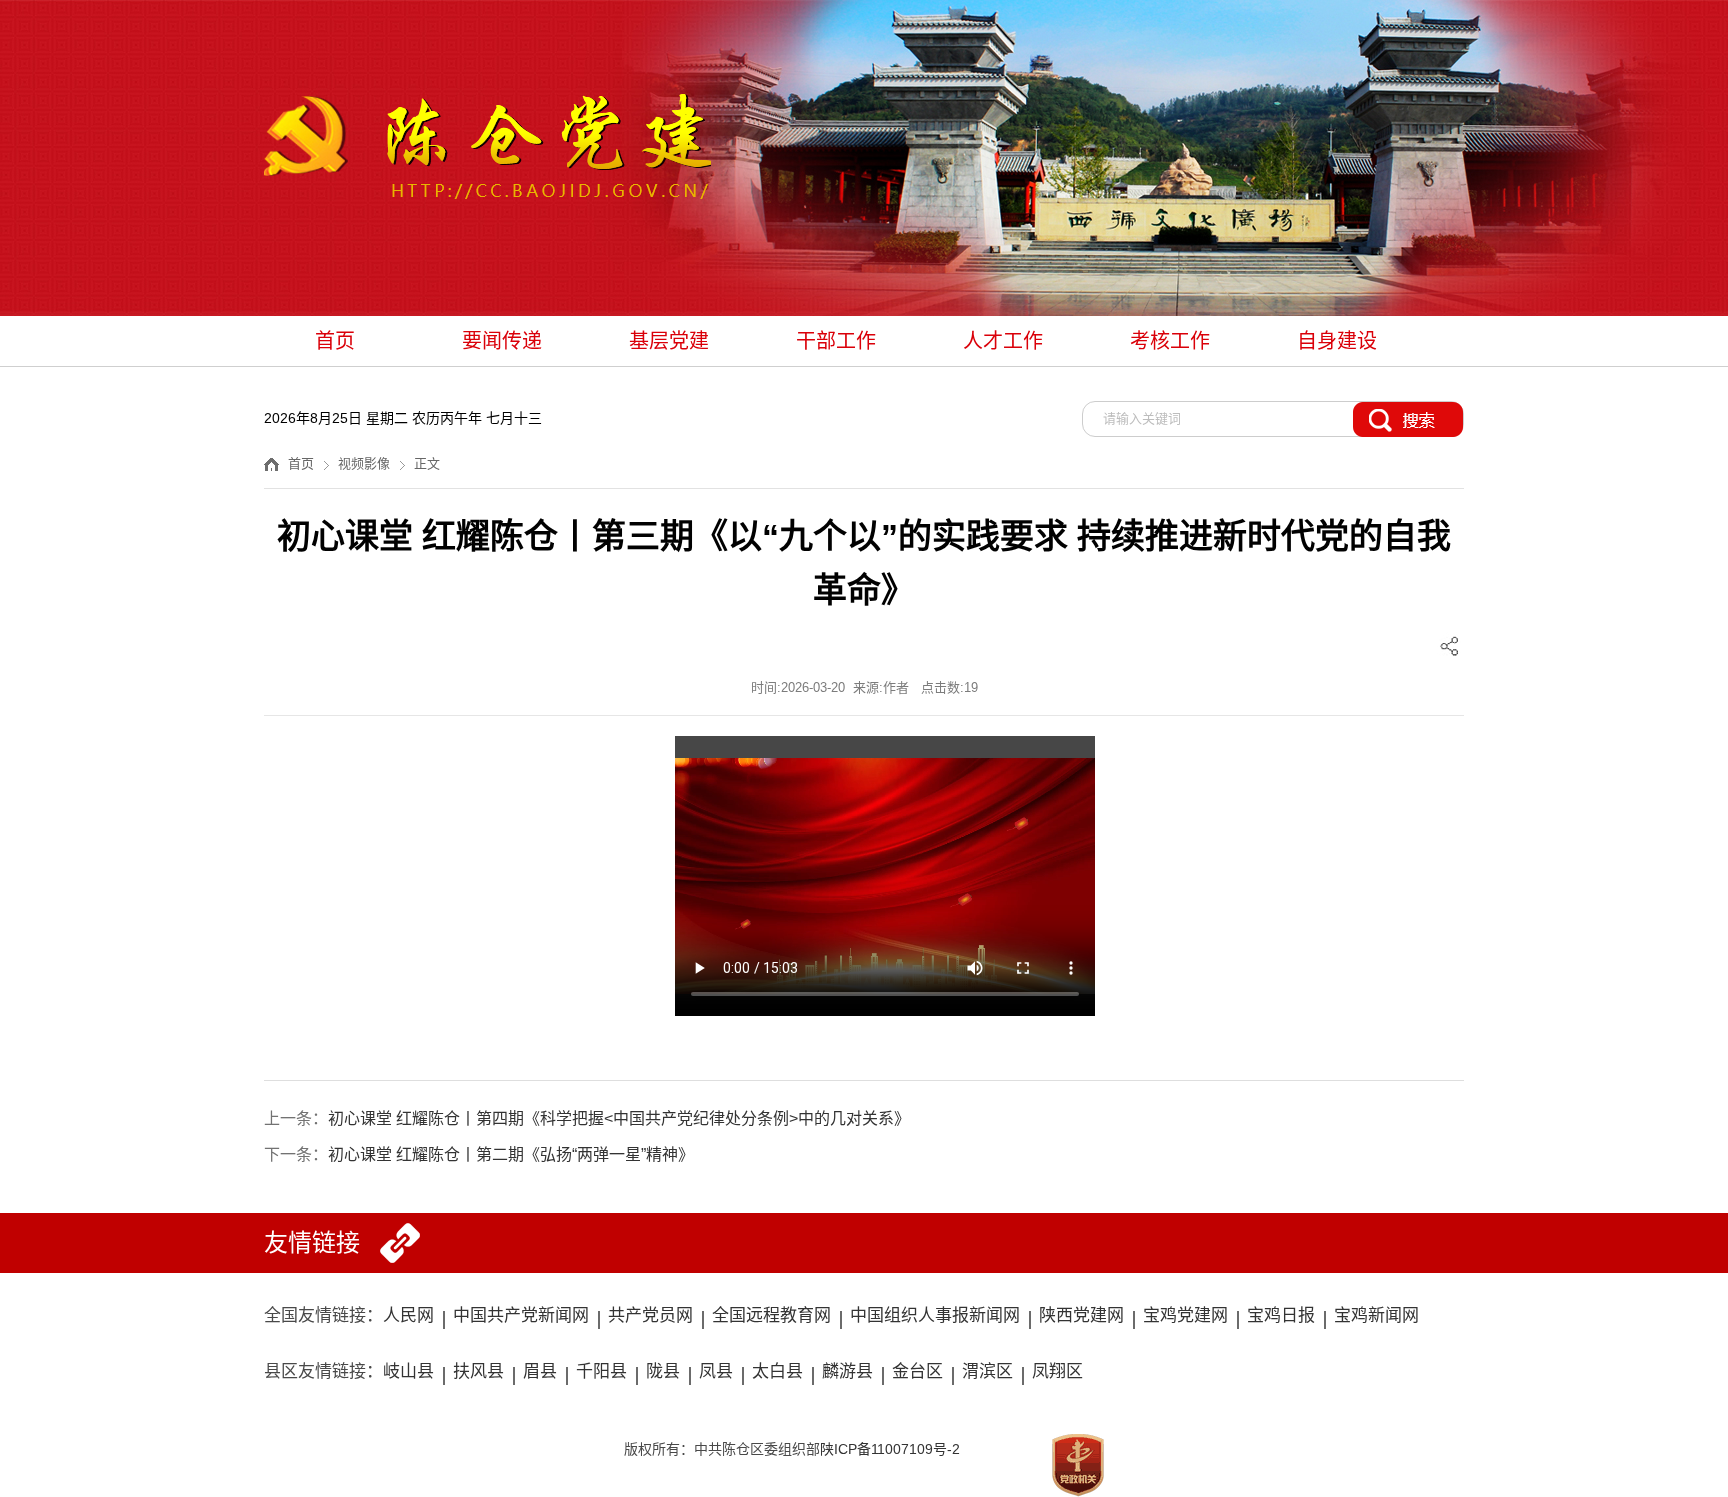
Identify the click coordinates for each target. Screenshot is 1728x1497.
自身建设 (1337, 341)
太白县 (777, 1371)
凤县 (716, 1371)
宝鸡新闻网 (1376, 1315)
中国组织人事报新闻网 (935, 1315)
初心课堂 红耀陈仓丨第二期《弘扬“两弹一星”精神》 (511, 1154)
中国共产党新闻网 (521, 1315)
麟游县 (847, 1371)
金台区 (917, 1371)
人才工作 (1003, 341)
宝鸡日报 (1281, 1315)
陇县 (663, 1371)
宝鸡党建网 (1185, 1315)
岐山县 (408, 1371)
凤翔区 (1057, 1371)
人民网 (408, 1315)
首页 (335, 341)
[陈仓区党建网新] (487, 149)
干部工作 (836, 341)
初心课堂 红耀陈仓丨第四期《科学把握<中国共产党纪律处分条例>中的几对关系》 (619, 1118)
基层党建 (669, 341)
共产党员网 (650, 1315)
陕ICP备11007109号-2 (890, 1449)
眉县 (540, 1371)
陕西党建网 (1081, 1315)
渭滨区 (987, 1371)
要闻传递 (502, 341)
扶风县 (478, 1371)
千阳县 (601, 1371)
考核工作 (1170, 341)
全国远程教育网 (771, 1315)
